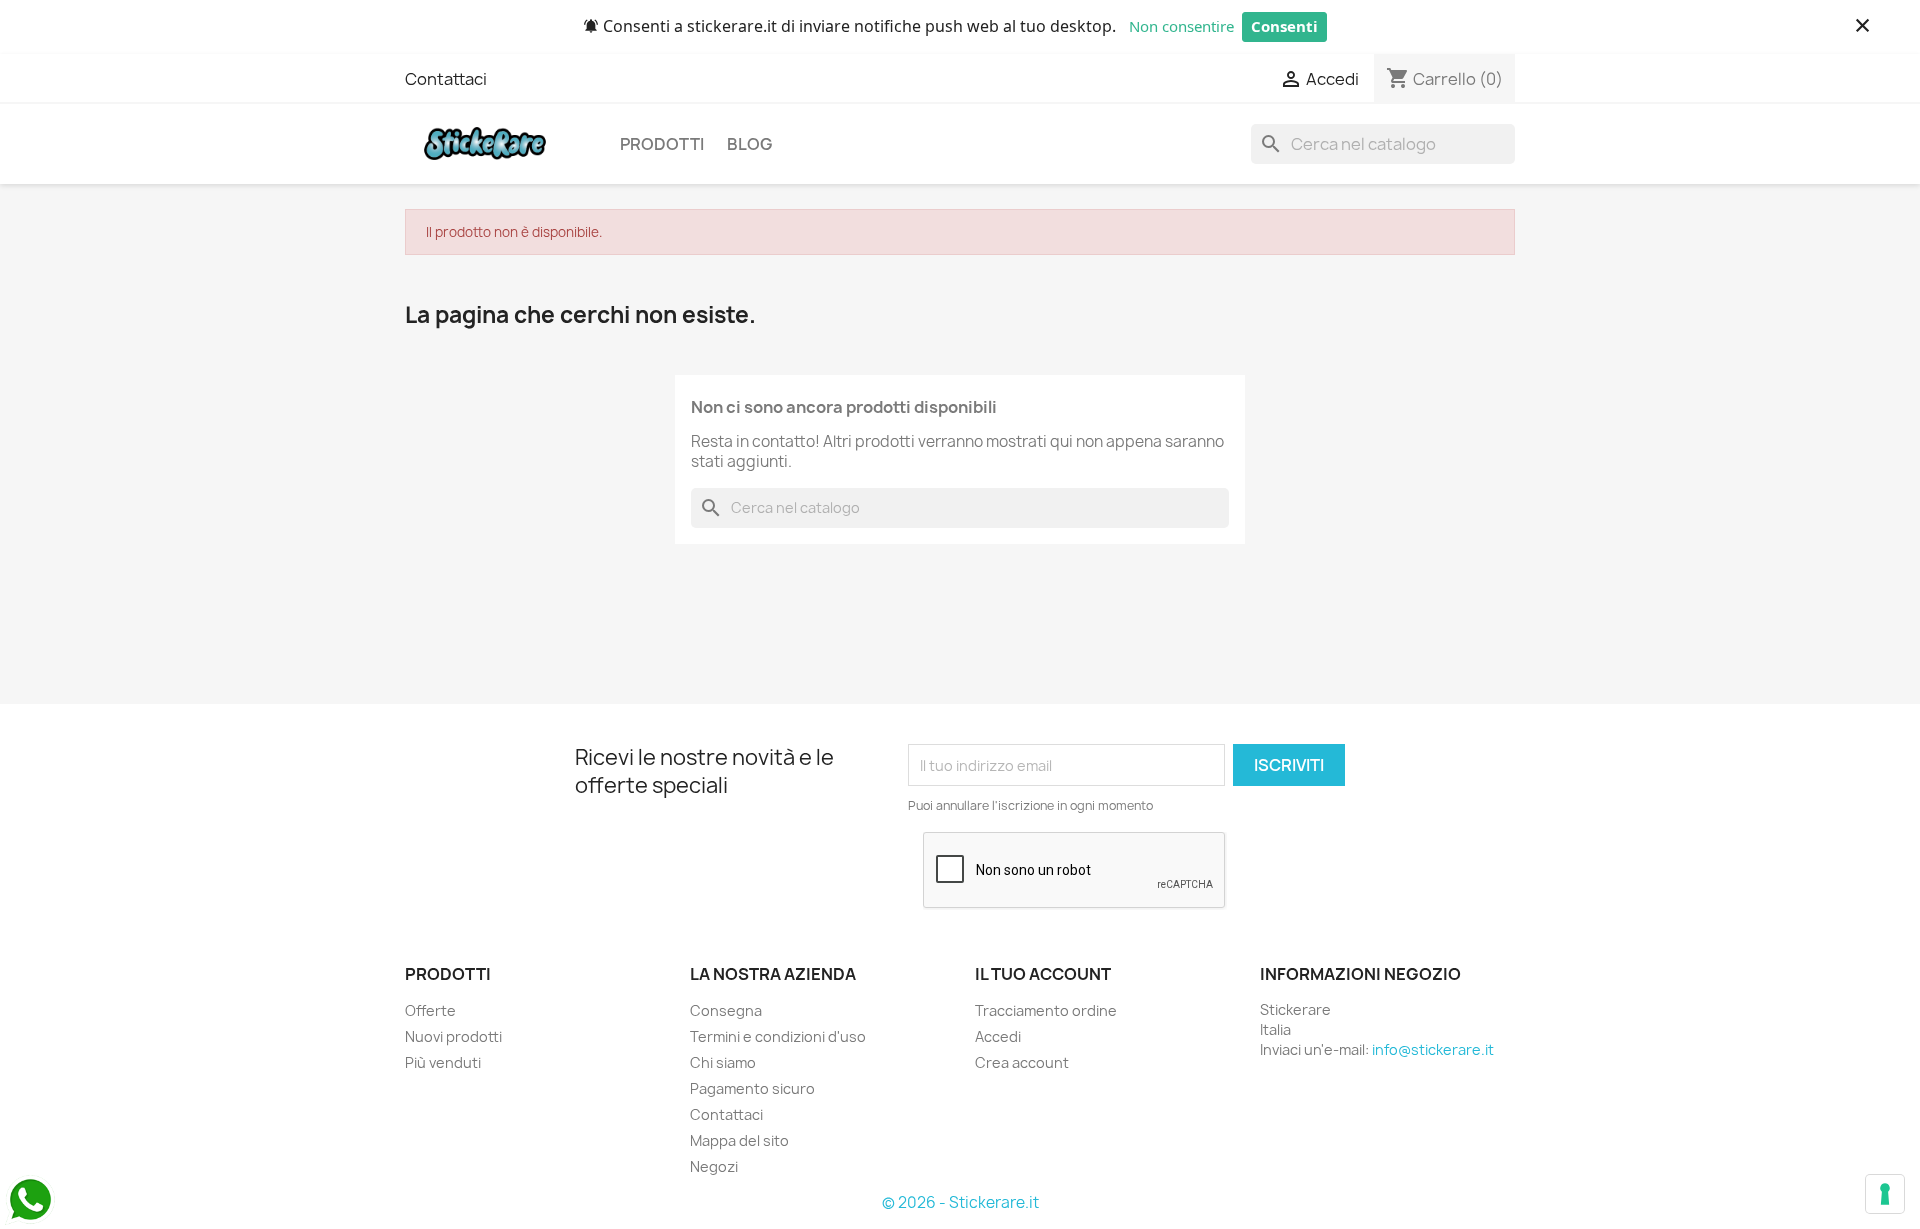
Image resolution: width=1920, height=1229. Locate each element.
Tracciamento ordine (1046, 1010)
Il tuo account (1043, 974)
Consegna (726, 1010)
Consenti (1284, 26)
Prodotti (662, 144)
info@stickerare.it (1433, 1049)
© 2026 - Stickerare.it (960, 1202)
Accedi (998, 1036)
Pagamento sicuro (752, 1088)
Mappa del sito (739, 1140)
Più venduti (443, 1062)
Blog (749, 144)
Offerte (430, 1010)
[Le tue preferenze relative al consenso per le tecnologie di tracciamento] (1885, 1194)
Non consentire (1181, 26)
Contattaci (446, 79)
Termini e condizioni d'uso (778, 1036)
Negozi (714, 1166)
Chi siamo (723, 1062)
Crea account (1022, 1062)
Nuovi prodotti (453, 1036)
